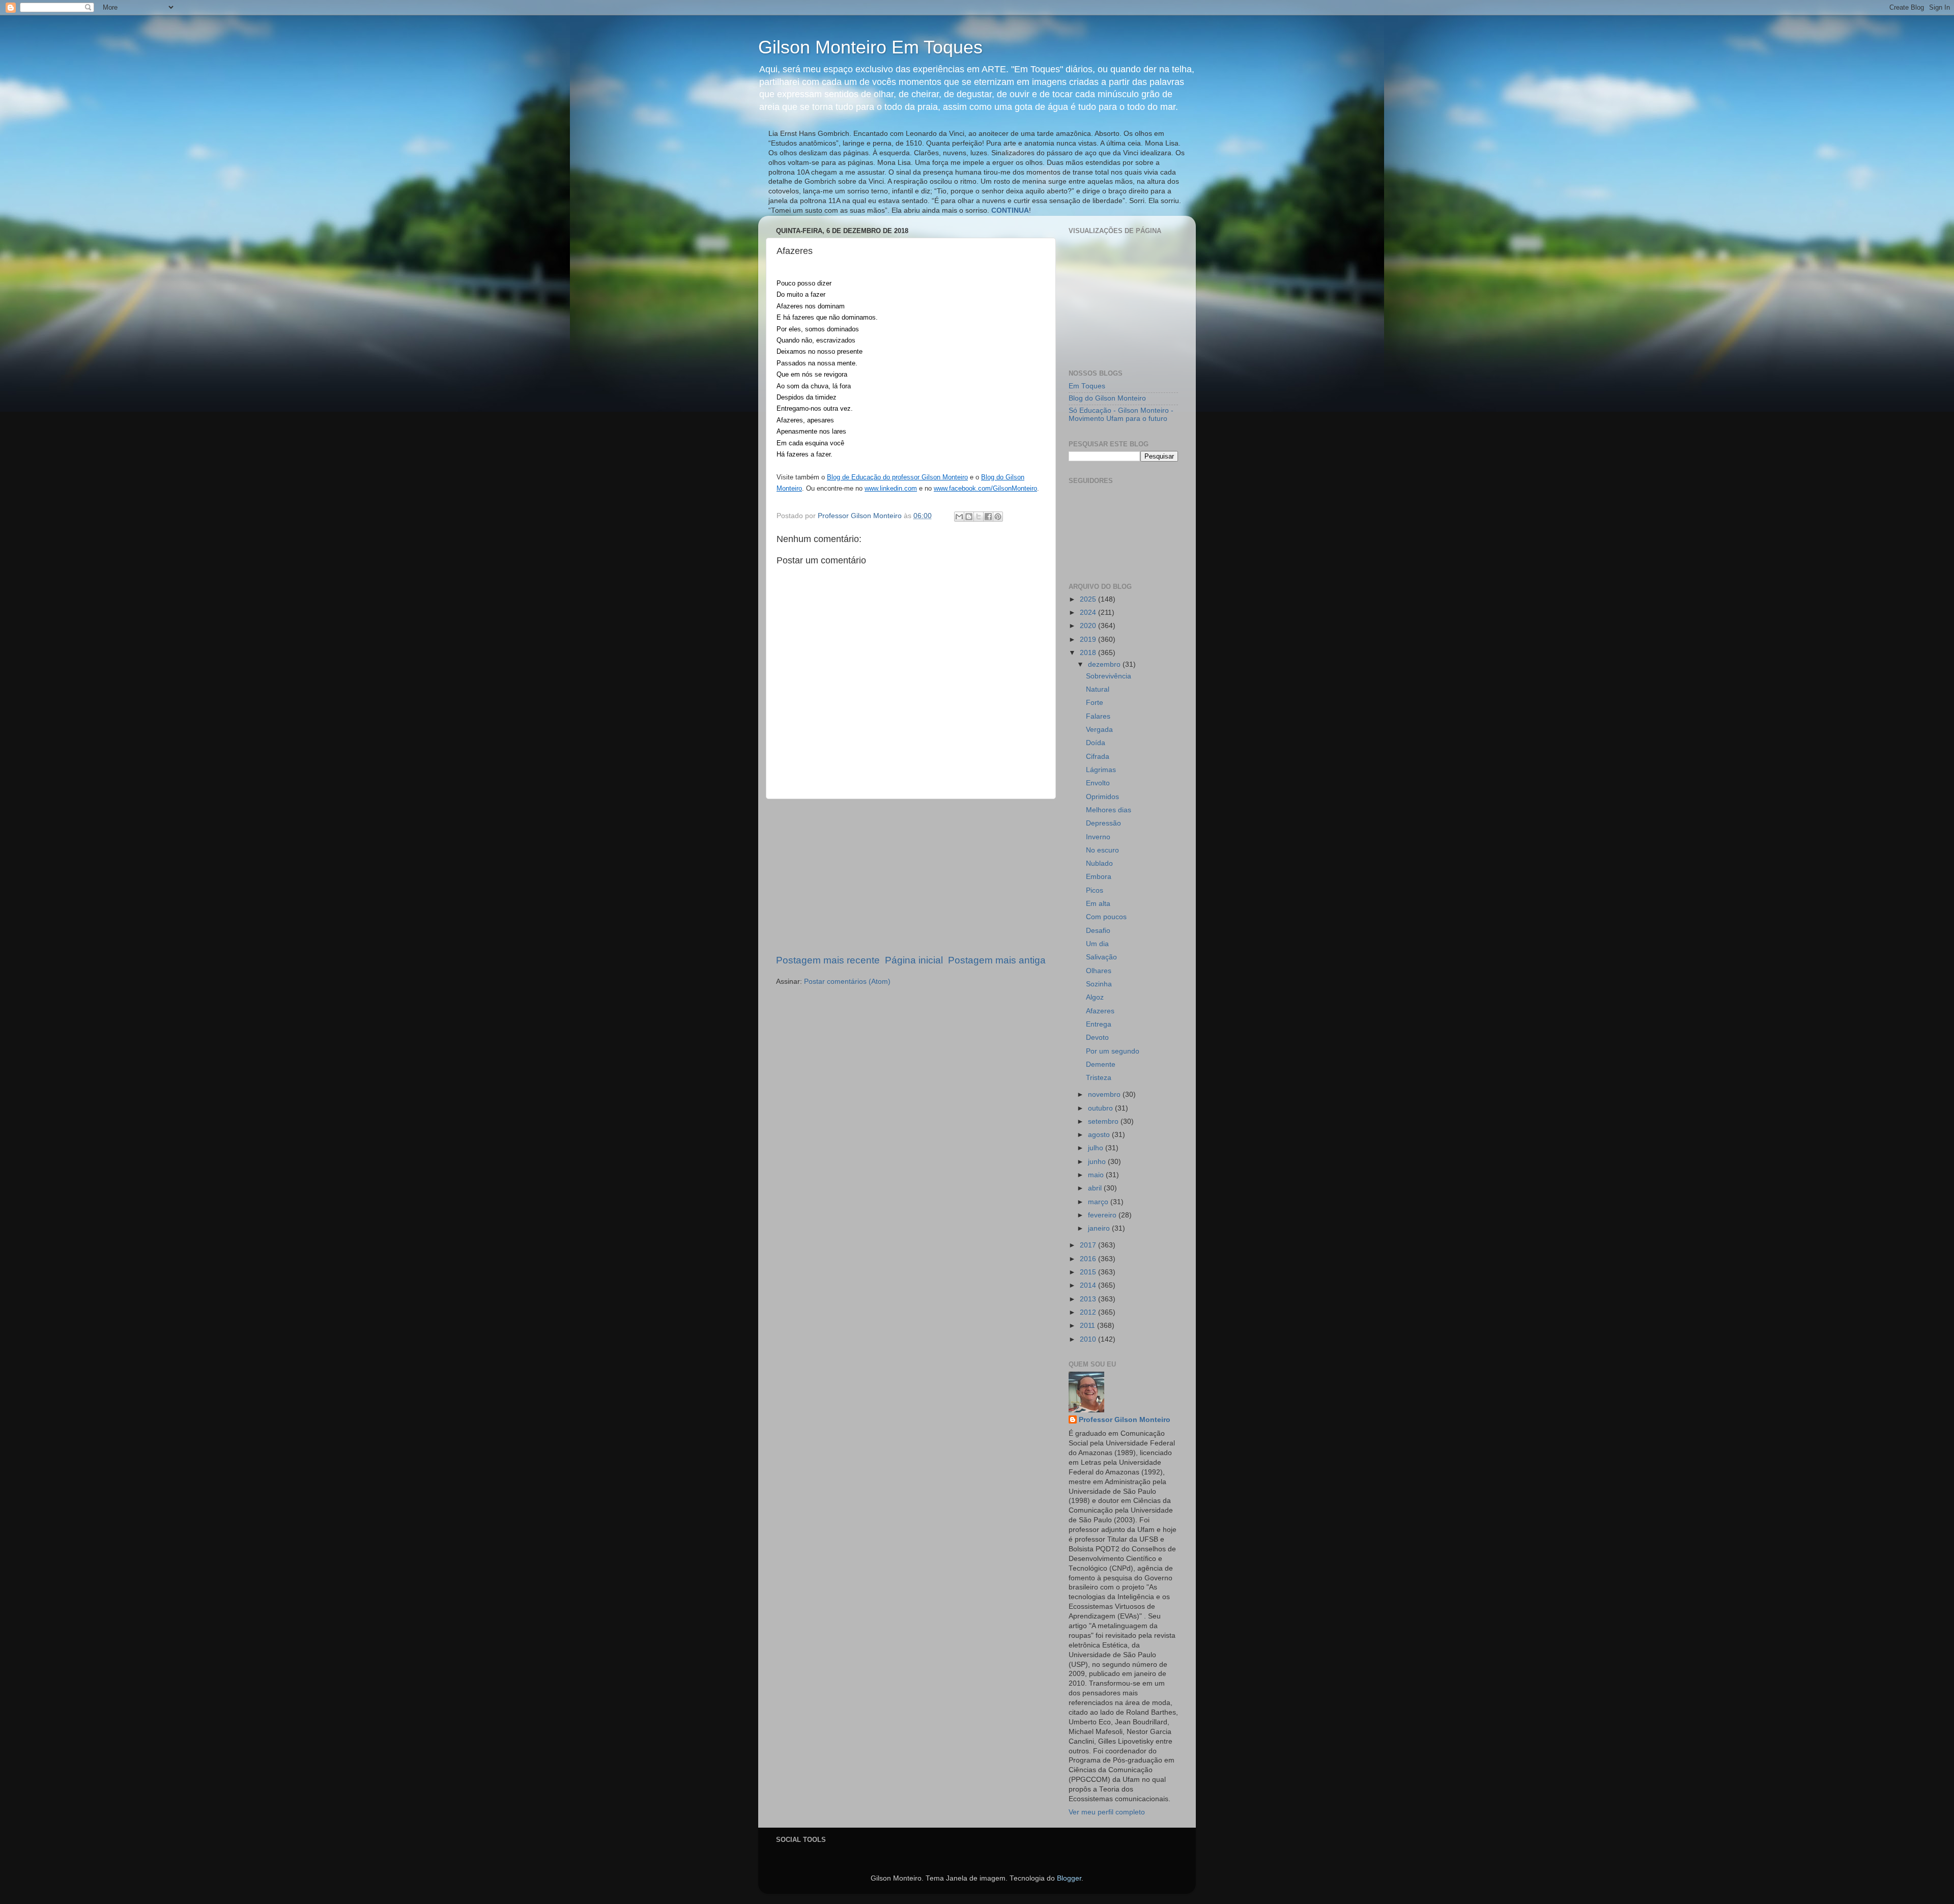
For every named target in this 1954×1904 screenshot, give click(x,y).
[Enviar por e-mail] (959, 517)
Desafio (1098, 931)
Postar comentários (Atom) (847, 982)
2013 (1089, 1299)
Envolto (1098, 783)
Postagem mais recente (828, 960)
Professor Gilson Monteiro (1125, 1420)
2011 (1088, 1326)
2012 (1089, 1312)
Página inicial (914, 960)
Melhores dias (1109, 810)
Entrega (1099, 1024)
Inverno (1098, 837)
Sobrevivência (1109, 676)
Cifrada (1098, 757)
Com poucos (1106, 917)
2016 (1089, 1259)
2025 (1089, 599)
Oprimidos (1102, 797)
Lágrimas (1101, 770)
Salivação (1101, 957)
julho (1097, 1148)
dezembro (1105, 664)
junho (1098, 1162)
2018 (1089, 653)
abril (1096, 1188)
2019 (1089, 640)
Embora (1099, 877)
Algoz (1095, 997)
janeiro (1100, 1228)
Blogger (1069, 1878)
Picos (1095, 890)
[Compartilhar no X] (979, 517)
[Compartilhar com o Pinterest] (998, 517)
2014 (1089, 1285)
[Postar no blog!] (969, 517)
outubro (1101, 1108)
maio (1097, 1175)
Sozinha (1099, 984)
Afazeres (1100, 1011)
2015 (1089, 1272)
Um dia (1097, 944)
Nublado (1099, 863)
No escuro (1102, 850)
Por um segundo (1113, 1051)
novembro (1105, 1095)
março (1099, 1202)
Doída (1096, 743)
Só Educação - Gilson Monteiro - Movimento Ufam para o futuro (1121, 415)
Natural (1098, 689)
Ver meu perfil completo (1107, 1812)
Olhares (1099, 971)
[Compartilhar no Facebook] (988, 517)
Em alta (1098, 904)
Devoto (1097, 1038)
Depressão (1103, 823)
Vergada (1099, 730)
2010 (1089, 1339)
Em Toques (1087, 386)
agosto (1100, 1135)
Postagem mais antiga (997, 960)
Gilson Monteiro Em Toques (870, 47)
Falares (1098, 716)
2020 (1089, 626)
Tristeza (1099, 1078)
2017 (1089, 1245)
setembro (1104, 1121)
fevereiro (1103, 1215)
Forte (1095, 703)
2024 (1089, 613)
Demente (1101, 1064)
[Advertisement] (911, 876)
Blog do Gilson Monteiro (1107, 398)
